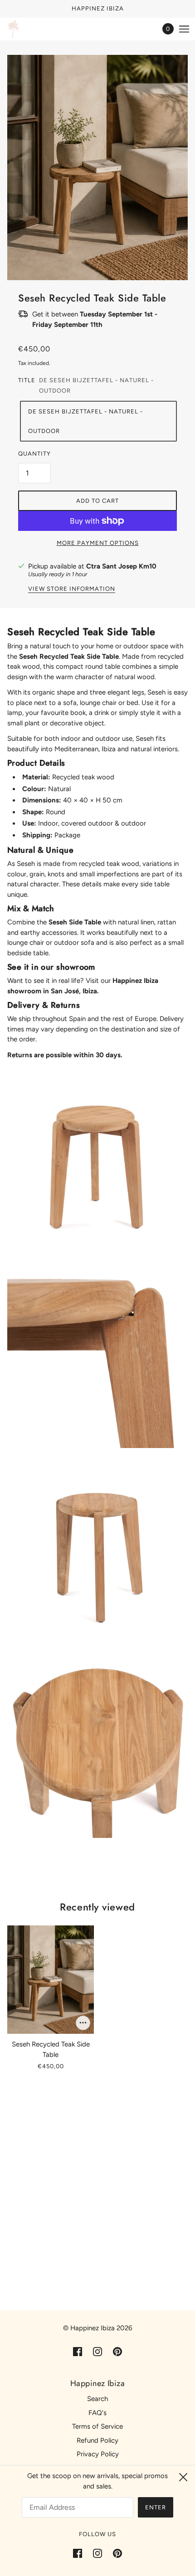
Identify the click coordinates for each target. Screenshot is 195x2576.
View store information (72, 589)
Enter (156, 2507)
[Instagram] (97, 2553)
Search (97, 2399)
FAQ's (97, 2413)
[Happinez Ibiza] (13, 29)
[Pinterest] (115, 2553)
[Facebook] (80, 2553)
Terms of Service (97, 2426)
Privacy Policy (98, 2454)
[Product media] (97, 1163)
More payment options (98, 543)
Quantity (34, 454)
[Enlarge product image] (97, 168)
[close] (183, 2477)
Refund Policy (97, 2440)
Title (27, 380)
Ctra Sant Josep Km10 (121, 566)
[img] (78, 2351)
